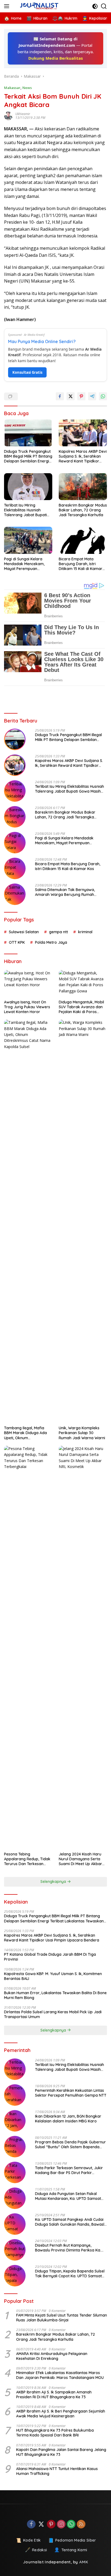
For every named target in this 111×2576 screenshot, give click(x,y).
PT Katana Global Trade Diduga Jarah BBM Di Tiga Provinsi (50, 1957)
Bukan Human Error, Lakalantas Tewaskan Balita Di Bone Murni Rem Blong (55, 1995)
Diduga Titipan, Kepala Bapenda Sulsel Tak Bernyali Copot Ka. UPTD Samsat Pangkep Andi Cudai (70, 2274)
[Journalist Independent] (40, 6)
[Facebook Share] (60, 396)
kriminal (85, 932)
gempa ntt (58, 932)
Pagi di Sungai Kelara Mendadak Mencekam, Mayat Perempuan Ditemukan (24, 564)
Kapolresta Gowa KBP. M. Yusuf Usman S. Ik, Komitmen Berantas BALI (53, 1976)
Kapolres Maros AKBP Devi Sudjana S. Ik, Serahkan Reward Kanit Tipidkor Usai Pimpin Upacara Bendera (83, 456)
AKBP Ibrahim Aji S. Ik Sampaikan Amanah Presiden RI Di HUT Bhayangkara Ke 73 (54, 2395)
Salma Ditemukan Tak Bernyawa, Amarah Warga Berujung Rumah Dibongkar (65, 892)
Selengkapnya (54, 1882)
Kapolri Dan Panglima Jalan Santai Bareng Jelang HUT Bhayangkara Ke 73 (61, 2452)
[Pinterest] (51, 2525)
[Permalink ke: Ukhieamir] (10, 116)
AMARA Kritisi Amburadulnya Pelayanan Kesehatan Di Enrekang (52, 2356)
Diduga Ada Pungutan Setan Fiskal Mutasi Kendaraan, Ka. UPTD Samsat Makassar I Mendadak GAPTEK (68, 2196)
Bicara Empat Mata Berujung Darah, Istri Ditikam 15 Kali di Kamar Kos (81, 564)
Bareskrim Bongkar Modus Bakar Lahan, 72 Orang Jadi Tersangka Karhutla (83, 510)
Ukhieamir (23, 114)
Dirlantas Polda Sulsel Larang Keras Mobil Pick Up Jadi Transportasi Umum (53, 2014)
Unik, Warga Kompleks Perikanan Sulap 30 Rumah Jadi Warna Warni (82, 1433)
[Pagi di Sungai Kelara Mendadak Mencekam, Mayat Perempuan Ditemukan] (28, 540)
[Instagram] (61, 2525)
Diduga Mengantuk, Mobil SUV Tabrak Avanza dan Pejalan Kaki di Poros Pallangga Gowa (81, 1007)
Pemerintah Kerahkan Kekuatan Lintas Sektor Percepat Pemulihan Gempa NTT (71, 2093)
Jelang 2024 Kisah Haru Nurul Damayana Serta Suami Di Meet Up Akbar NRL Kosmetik (80, 1859)
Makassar (12, 88)
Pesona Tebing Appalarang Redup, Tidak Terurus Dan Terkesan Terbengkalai (27, 1859)
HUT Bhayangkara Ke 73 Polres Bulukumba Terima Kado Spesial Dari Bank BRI (55, 2433)
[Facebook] (31, 2525)
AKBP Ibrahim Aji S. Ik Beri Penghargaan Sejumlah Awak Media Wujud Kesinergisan (61, 2414)
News (27, 88)
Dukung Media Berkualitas (55, 58)
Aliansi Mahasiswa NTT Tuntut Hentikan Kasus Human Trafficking (57, 2471)
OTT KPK (17, 942)
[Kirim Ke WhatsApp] (103, 396)
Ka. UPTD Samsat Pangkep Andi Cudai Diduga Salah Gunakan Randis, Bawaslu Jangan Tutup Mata (71, 2222)
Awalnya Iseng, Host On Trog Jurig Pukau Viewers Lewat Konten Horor (27, 1007)
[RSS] (81, 2525)
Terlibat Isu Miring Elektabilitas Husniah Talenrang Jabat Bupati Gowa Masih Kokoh (25, 510)
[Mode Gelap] (95, 6)
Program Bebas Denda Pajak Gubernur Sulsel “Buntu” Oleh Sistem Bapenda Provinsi (70, 2144)
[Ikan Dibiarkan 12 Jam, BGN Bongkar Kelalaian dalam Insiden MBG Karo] (15, 2121)
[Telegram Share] (92, 396)
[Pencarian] (104, 6)
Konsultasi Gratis (27, 372)
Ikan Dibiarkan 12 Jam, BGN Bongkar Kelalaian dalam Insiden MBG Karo (68, 2119)
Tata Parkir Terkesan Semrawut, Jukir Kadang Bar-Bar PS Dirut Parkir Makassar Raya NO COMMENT (69, 2170)
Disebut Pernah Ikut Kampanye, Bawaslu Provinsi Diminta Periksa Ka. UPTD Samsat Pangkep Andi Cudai (68, 2248)
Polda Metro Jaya (51, 942)
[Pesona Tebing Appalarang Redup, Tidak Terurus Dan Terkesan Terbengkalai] (28, 1647)
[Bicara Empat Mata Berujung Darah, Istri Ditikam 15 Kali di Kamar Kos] (83, 540)
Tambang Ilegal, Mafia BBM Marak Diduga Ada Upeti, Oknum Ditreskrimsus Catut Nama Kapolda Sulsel (28, 1433)
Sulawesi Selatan (24, 932)
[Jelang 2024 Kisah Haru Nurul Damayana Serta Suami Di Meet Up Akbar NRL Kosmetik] (83, 1647)
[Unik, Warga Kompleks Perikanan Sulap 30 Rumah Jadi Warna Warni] (83, 1221)
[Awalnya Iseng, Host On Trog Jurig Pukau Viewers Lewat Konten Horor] (28, 984)
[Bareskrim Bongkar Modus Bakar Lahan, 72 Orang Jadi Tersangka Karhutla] (83, 487)
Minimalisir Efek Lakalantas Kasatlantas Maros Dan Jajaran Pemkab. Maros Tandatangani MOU (60, 2375)
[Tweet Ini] (71, 396)
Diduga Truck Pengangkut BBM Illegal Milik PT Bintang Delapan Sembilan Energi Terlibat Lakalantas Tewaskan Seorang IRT (28, 456)
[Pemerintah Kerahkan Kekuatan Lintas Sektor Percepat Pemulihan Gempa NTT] (15, 2095)
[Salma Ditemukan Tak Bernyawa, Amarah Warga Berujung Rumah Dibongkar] (15, 894)
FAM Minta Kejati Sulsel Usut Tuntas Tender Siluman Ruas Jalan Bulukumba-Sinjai (62, 2318)
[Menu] (8, 6)
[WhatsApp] (71, 2525)
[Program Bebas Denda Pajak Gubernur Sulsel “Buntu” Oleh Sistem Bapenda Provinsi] (15, 2147)
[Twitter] (41, 2525)
